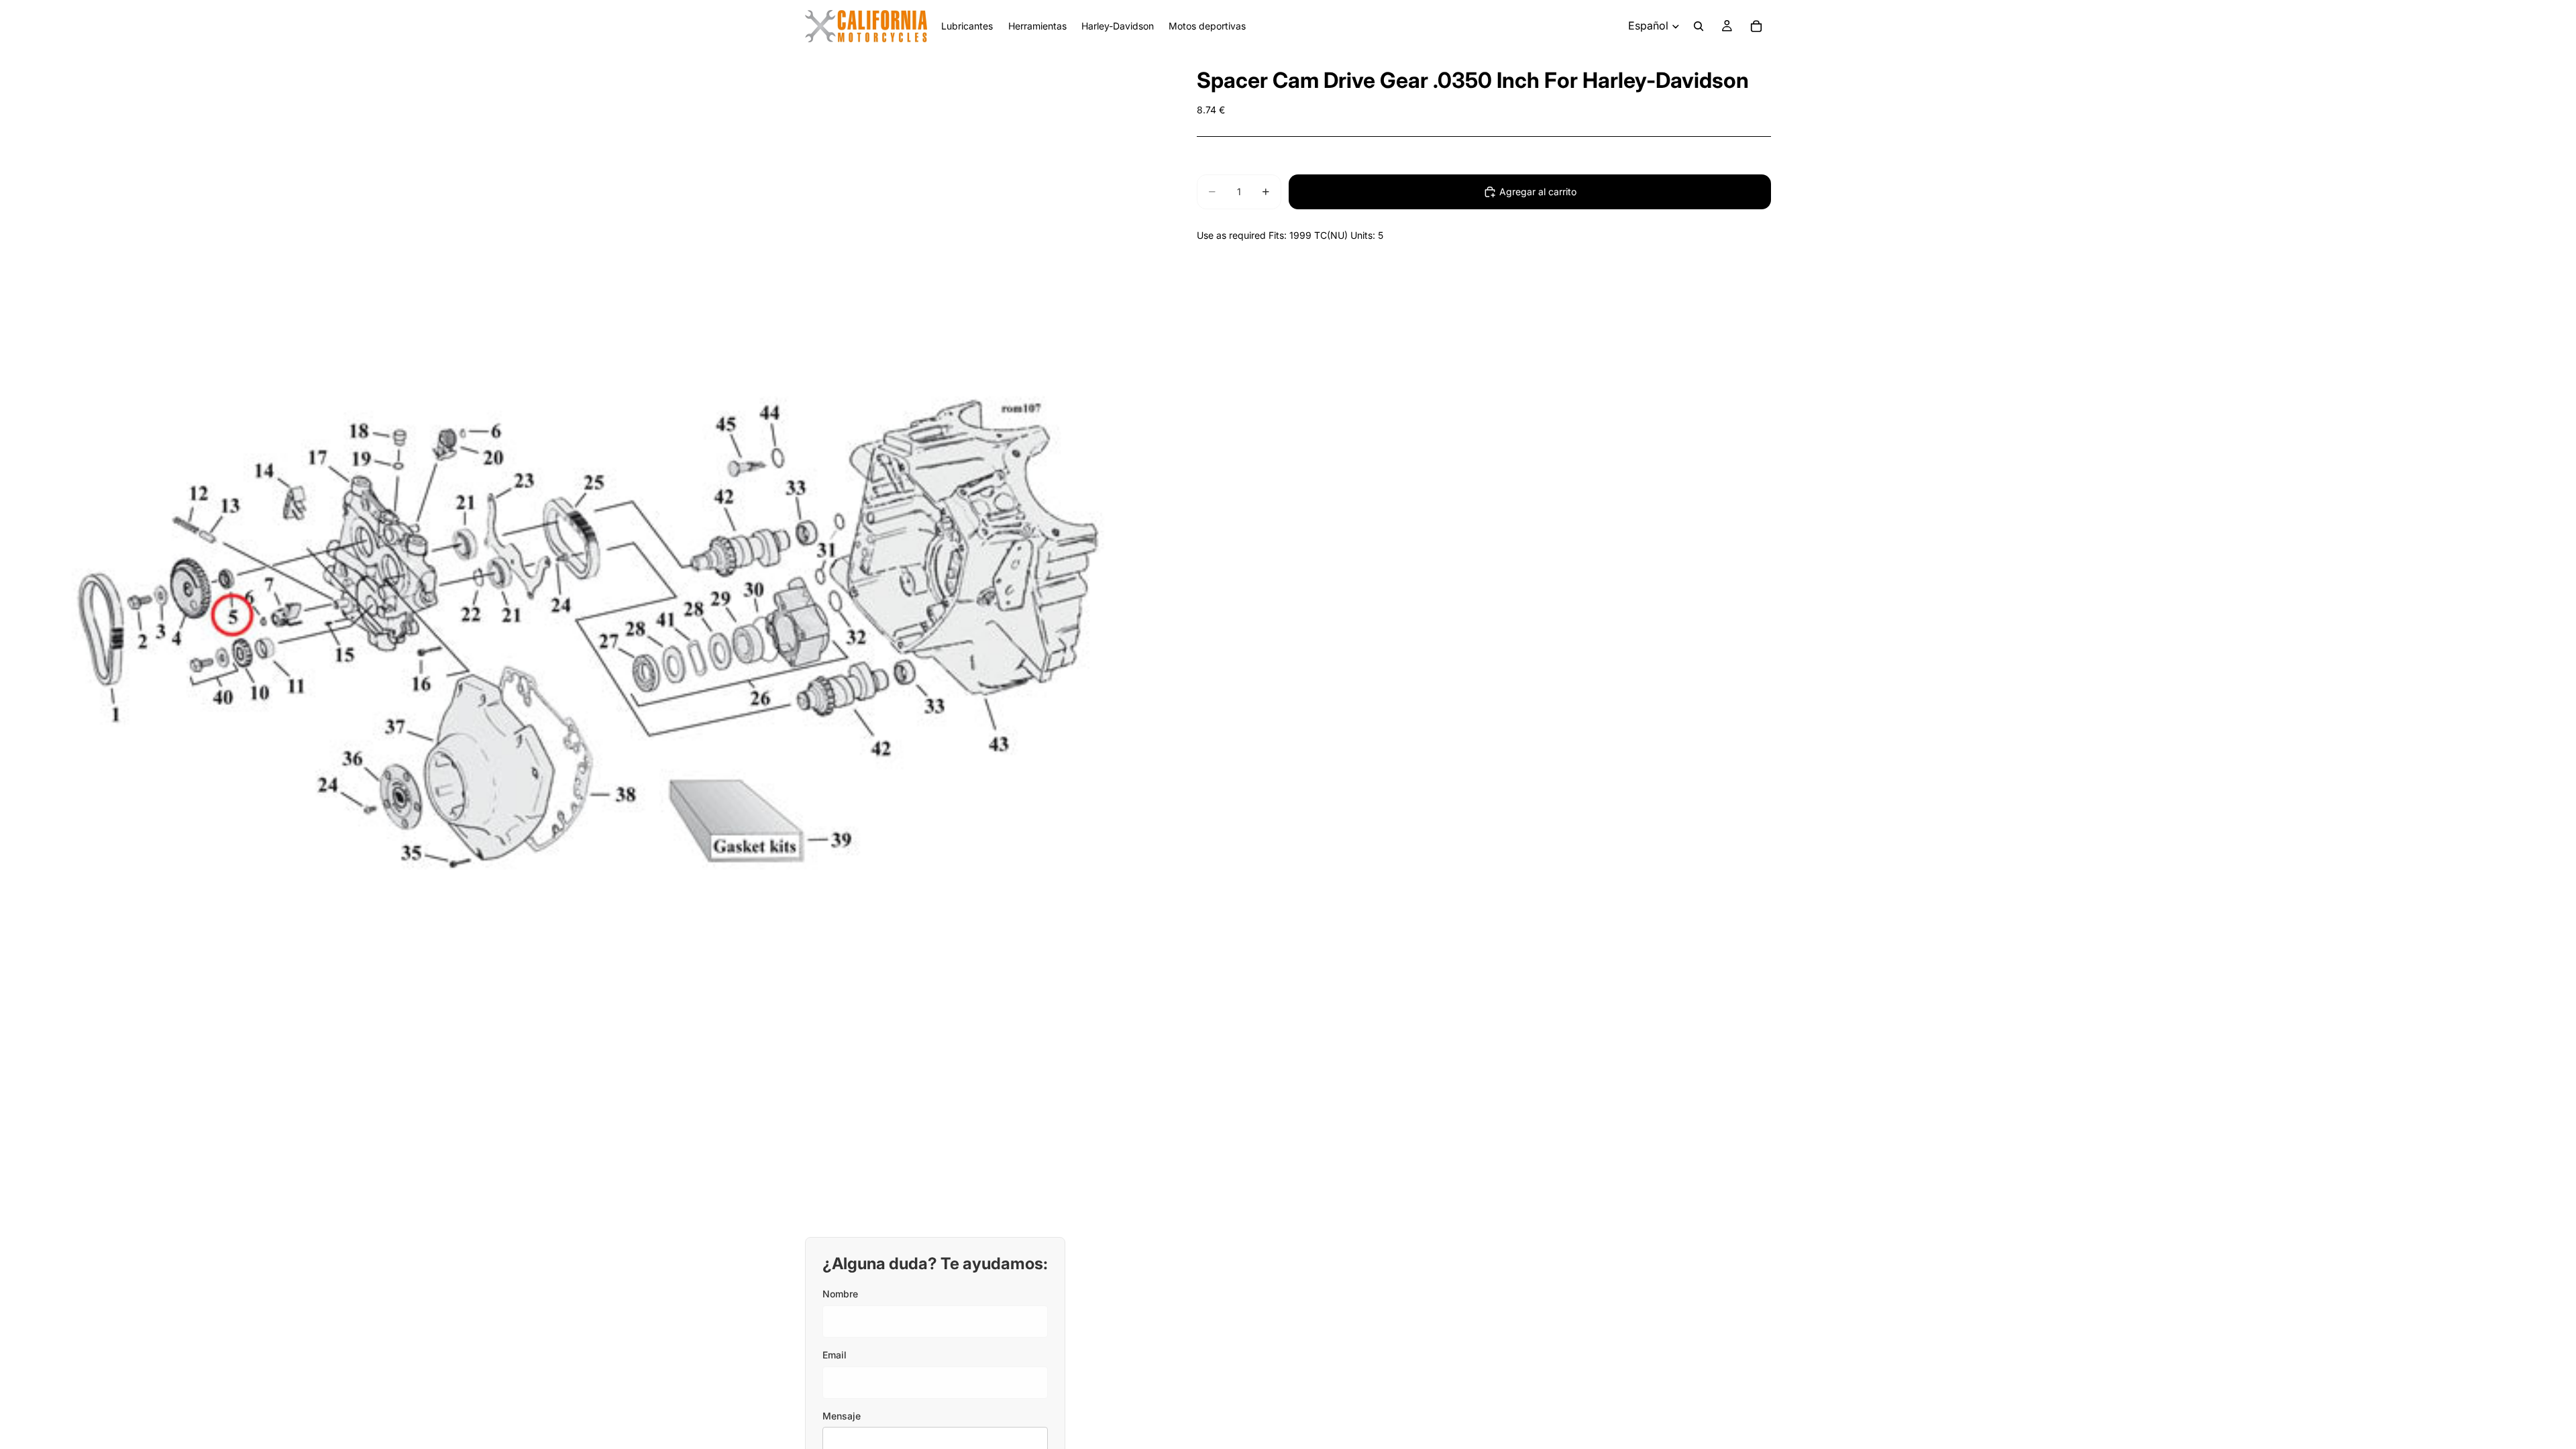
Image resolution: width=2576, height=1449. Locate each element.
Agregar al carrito (1538, 192)
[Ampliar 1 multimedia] (582, 635)
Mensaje (842, 1416)
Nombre (840, 1294)
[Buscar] (1699, 26)
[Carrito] (1756, 26)
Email (835, 1355)
